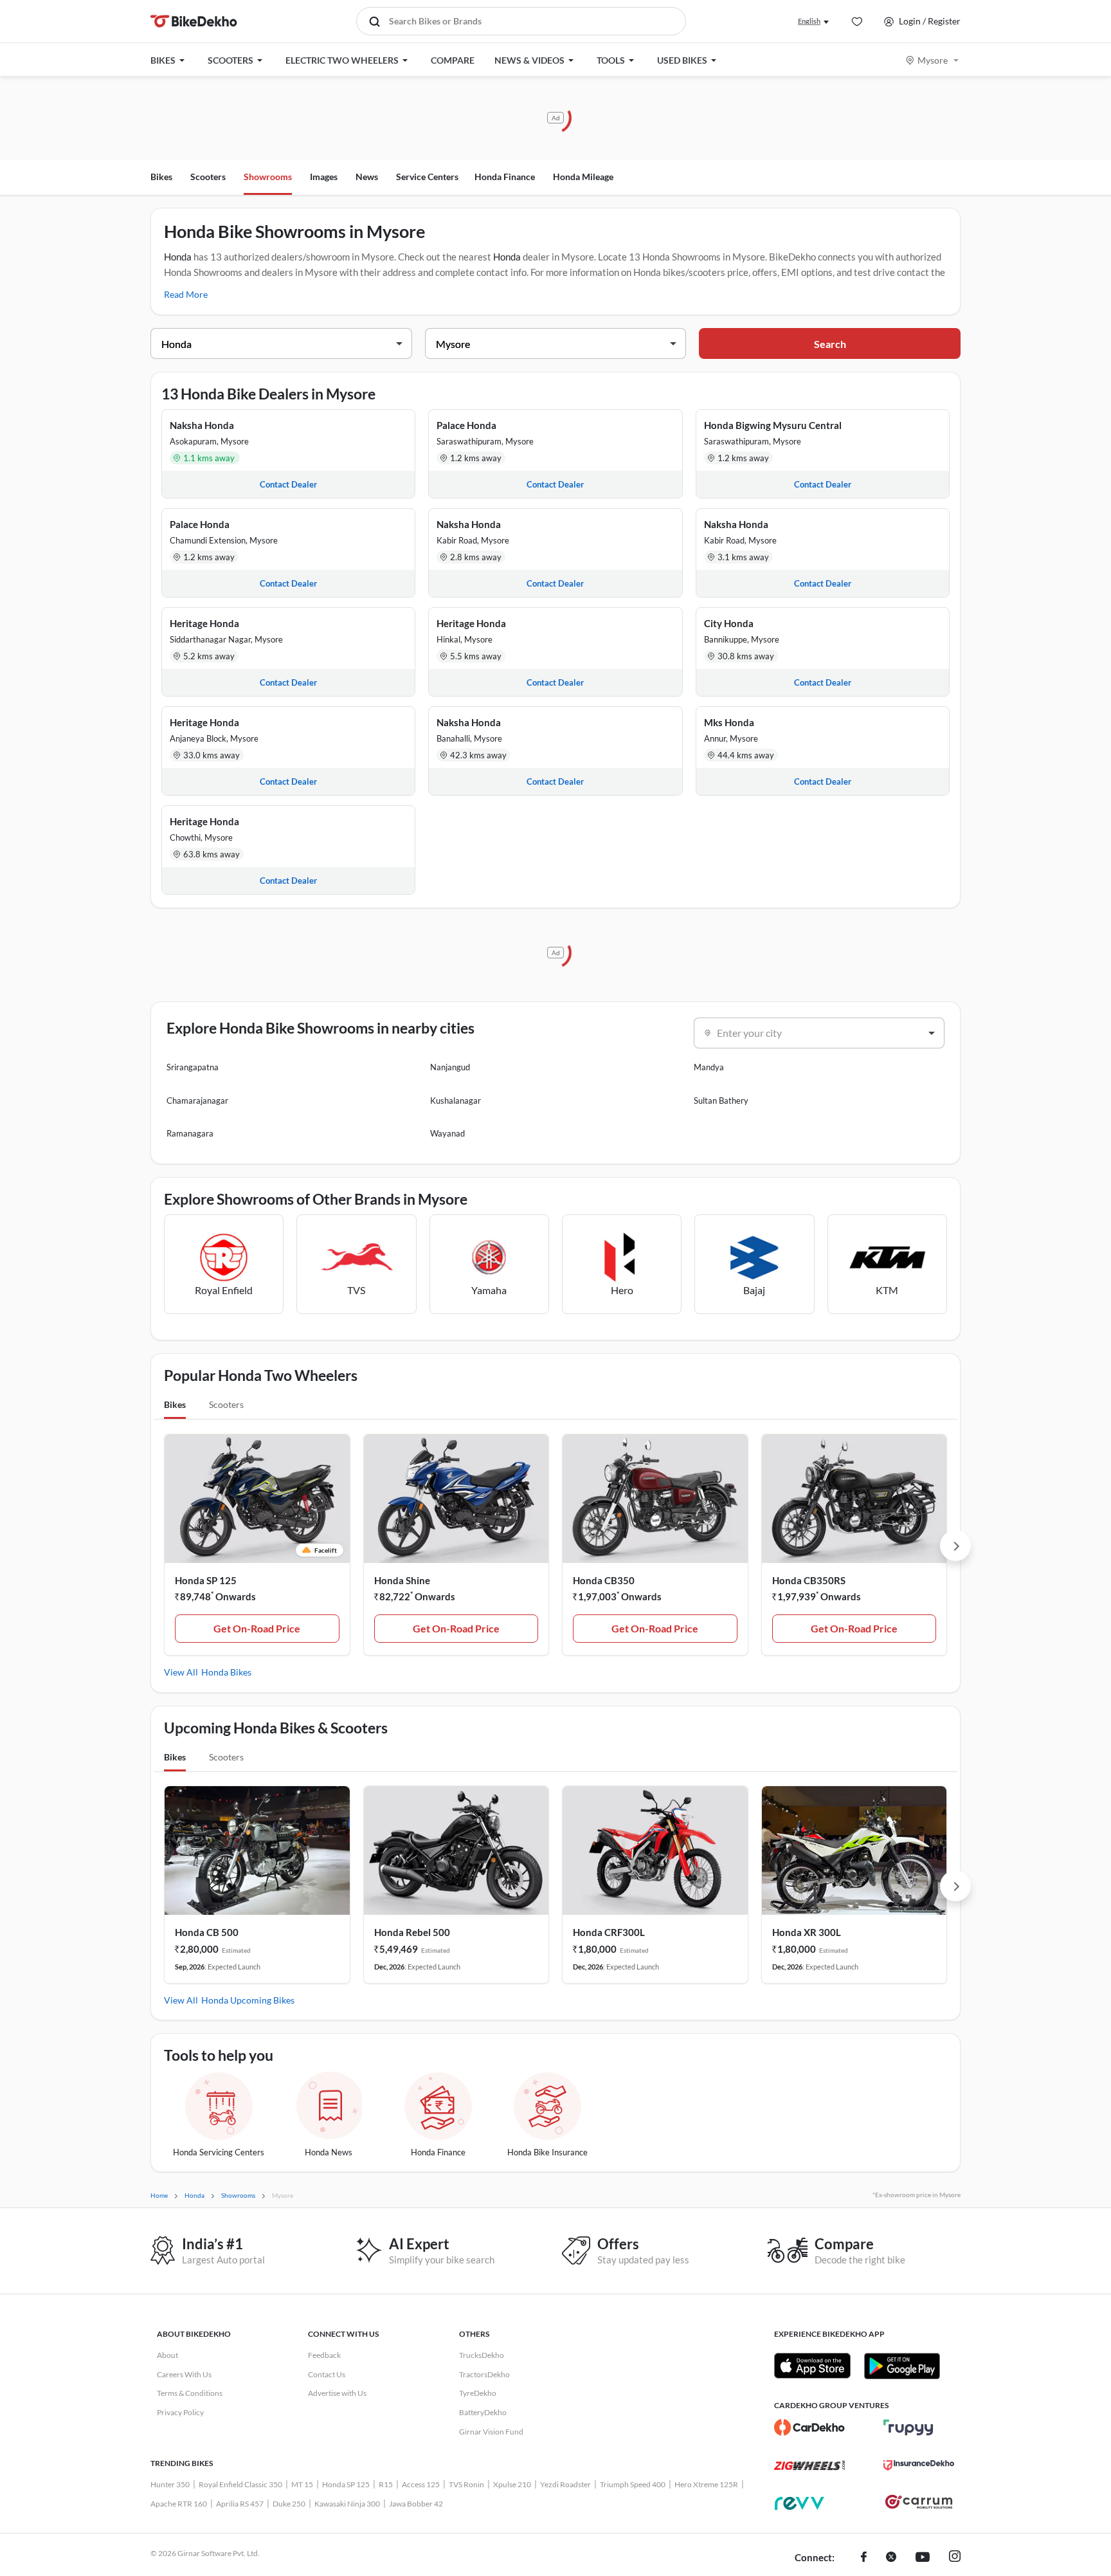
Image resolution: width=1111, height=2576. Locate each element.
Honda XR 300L (807, 1932)
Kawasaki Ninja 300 (347, 2504)
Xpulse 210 (512, 2484)
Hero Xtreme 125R (706, 2484)
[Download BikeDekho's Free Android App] (902, 2366)
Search (830, 344)
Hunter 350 (170, 2484)
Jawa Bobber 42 (416, 2504)
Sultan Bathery (721, 1101)
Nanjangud (450, 1067)
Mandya (709, 1067)
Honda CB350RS (809, 1580)
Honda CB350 (604, 1580)
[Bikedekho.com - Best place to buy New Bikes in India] (194, 21)
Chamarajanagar (197, 1101)
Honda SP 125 (206, 1580)
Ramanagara (190, 1133)
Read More (186, 294)
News (367, 177)
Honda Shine (402, 1580)
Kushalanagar (456, 1101)
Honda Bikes (226, 1672)
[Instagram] (955, 2558)
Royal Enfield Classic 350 (240, 2484)
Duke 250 (289, 2504)
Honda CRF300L (609, 1932)
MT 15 (302, 2484)
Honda (178, 257)
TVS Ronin (466, 2484)
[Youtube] (923, 2558)
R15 (386, 2484)
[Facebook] (864, 2558)
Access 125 (421, 2484)
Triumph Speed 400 (633, 2484)
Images (324, 177)
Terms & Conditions (190, 2393)
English (809, 21)
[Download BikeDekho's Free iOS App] (812, 2366)
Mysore (933, 60)
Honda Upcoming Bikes (248, 2000)
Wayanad (447, 1133)
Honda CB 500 (207, 1932)
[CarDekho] (809, 2427)
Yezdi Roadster (565, 2484)
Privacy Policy (180, 2412)
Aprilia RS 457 (240, 2504)
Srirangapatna (193, 1067)
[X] (891, 2558)
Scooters (208, 177)
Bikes (161, 177)
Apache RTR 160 (179, 2504)
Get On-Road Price (257, 1628)
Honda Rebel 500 (412, 1932)
